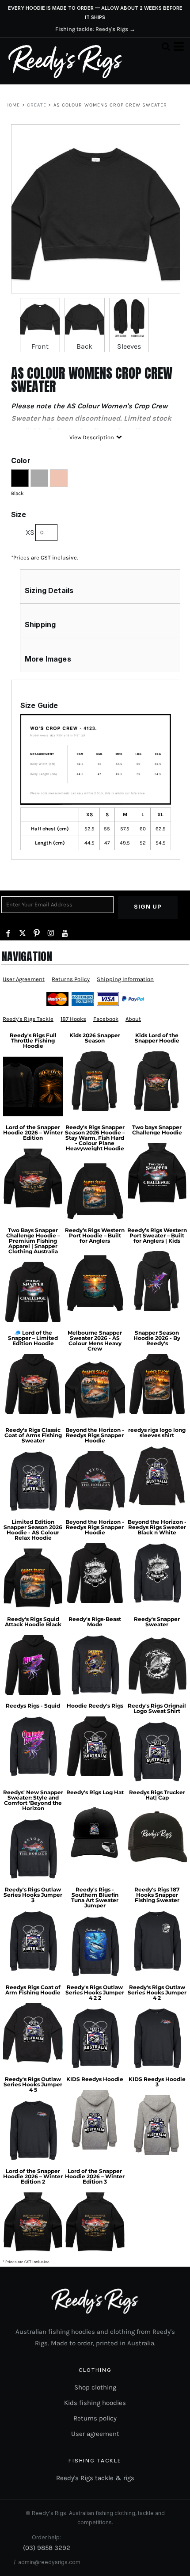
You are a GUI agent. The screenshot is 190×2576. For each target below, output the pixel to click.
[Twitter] (23, 933)
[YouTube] (65, 933)
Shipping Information (125, 979)
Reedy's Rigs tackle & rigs (95, 2478)
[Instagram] (51, 933)
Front (40, 346)
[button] (166, 46)
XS (30, 532)
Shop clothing (95, 2387)
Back (84, 346)
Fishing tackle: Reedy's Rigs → (95, 29)
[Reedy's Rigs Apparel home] (65, 61)
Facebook (106, 1019)
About (133, 1019)
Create (37, 105)
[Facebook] (8, 933)
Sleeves (129, 346)
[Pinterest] (37, 933)
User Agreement (24, 979)
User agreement (95, 2434)
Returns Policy (71, 979)
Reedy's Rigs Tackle (28, 1019)
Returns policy (95, 2418)
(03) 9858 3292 (47, 2548)
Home (13, 105)
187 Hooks (73, 1019)
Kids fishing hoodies (95, 2403)
